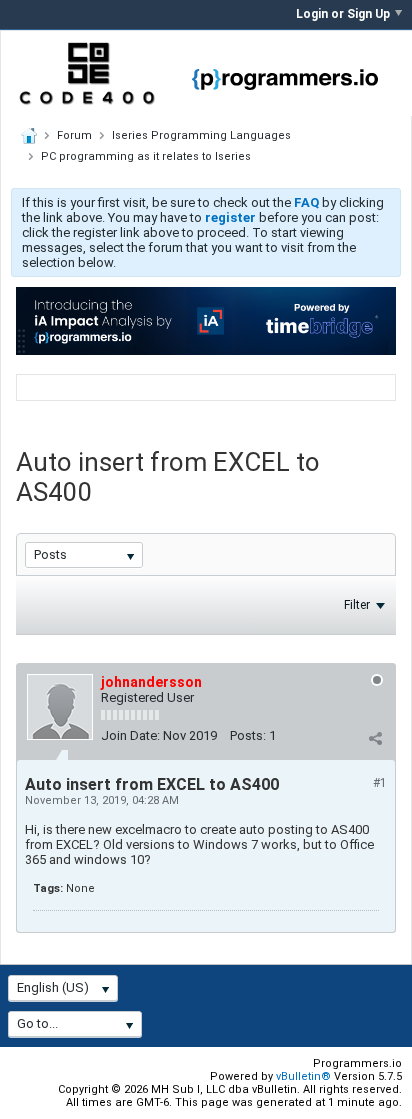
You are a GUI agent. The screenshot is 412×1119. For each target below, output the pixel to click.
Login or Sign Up (343, 14)
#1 (380, 783)
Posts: (248, 735)
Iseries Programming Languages (201, 135)
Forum (74, 135)
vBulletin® (303, 1076)
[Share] (375, 738)
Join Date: (130, 735)
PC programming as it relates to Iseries (146, 156)
